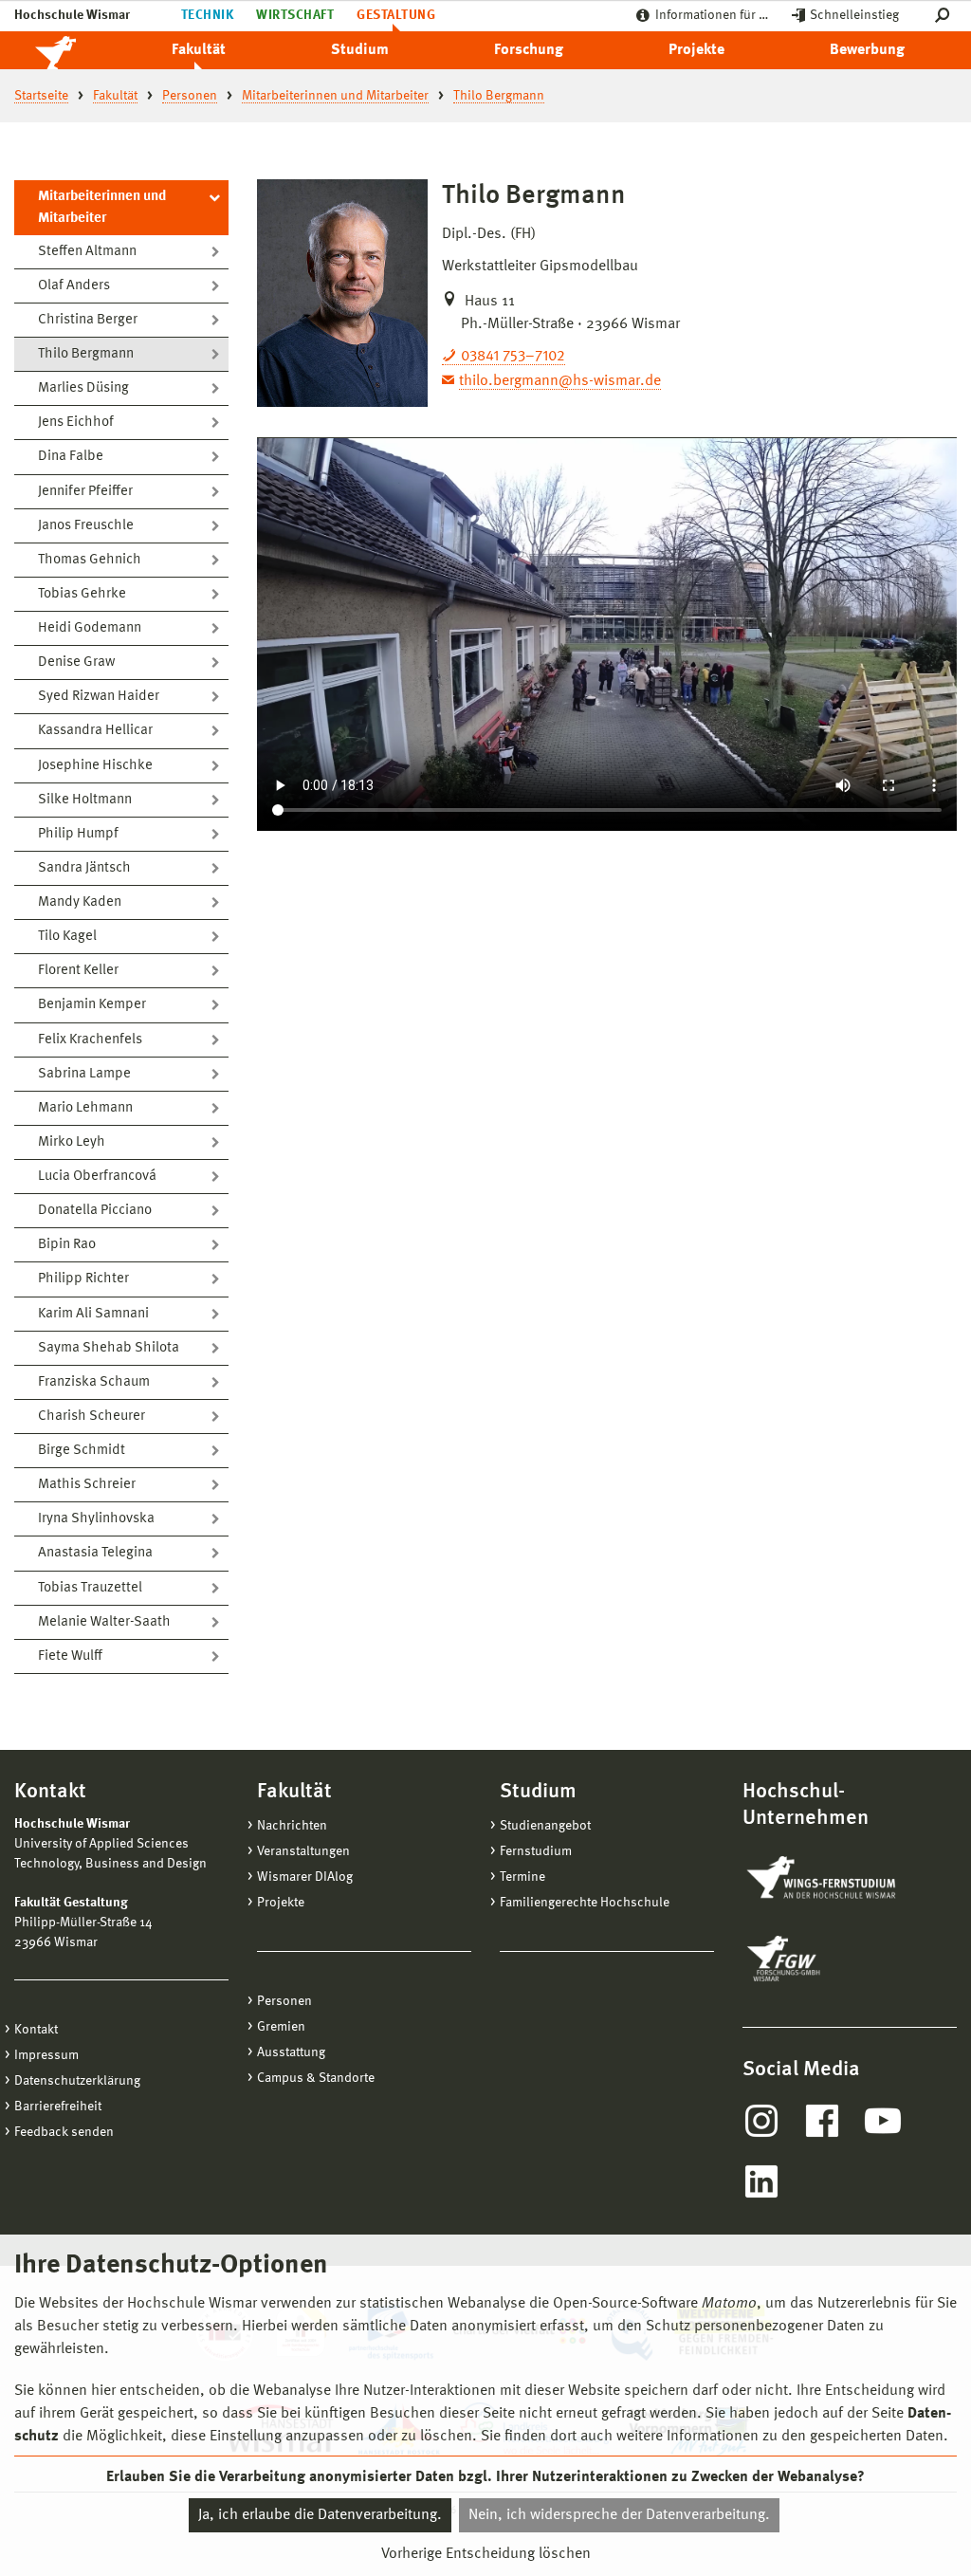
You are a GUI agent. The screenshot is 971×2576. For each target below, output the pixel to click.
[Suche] (946, 16)
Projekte (696, 50)
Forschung (529, 50)
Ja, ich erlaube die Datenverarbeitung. (320, 2515)
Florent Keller (78, 971)
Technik (207, 15)
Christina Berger (88, 320)
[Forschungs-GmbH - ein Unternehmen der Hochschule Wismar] (828, 1959)
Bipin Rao (67, 1245)
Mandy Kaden (80, 902)
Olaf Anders (74, 286)
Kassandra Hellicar (95, 731)
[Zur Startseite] (76, 50)
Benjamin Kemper (92, 1005)
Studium (360, 50)
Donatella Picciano (95, 1211)
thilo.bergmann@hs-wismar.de (560, 381)
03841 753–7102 (513, 357)
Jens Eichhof (76, 423)
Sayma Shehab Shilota (109, 1348)
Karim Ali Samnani (93, 1314)
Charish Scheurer (92, 1417)
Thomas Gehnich (90, 560)
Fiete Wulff (70, 1656)
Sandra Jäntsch (84, 868)
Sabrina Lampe (84, 1074)
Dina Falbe (71, 457)
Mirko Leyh (72, 1142)
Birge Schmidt (82, 1451)
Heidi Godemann (90, 628)
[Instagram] (761, 2121)
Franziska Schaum (94, 1382)
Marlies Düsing (83, 388)
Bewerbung (867, 50)
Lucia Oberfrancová (97, 1177)
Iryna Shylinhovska (96, 1519)
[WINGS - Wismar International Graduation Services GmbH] (840, 1879)
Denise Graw (76, 662)
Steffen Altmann (87, 252)
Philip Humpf (78, 834)
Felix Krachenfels (90, 1040)
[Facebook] (822, 2121)
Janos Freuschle (86, 526)
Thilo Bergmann (86, 354)
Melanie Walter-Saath (104, 1622)
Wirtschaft (295, 15)
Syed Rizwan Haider (99, 697)
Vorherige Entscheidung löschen (486, 2554)
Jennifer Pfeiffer (85, 492)
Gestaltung (396, 15)
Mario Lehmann (85, 1108)
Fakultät (199, 50)
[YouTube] (883, 2121)
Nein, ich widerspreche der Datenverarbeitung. (619, 2515)
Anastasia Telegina (95, 1553)
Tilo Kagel (67, 937)
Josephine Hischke (95, 766)
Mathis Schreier (87, 1485)
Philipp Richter (83, 1279)
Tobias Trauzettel (90, 1588)
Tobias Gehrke (82, 594)
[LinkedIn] (761, 2181)
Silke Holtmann (85, 800)
